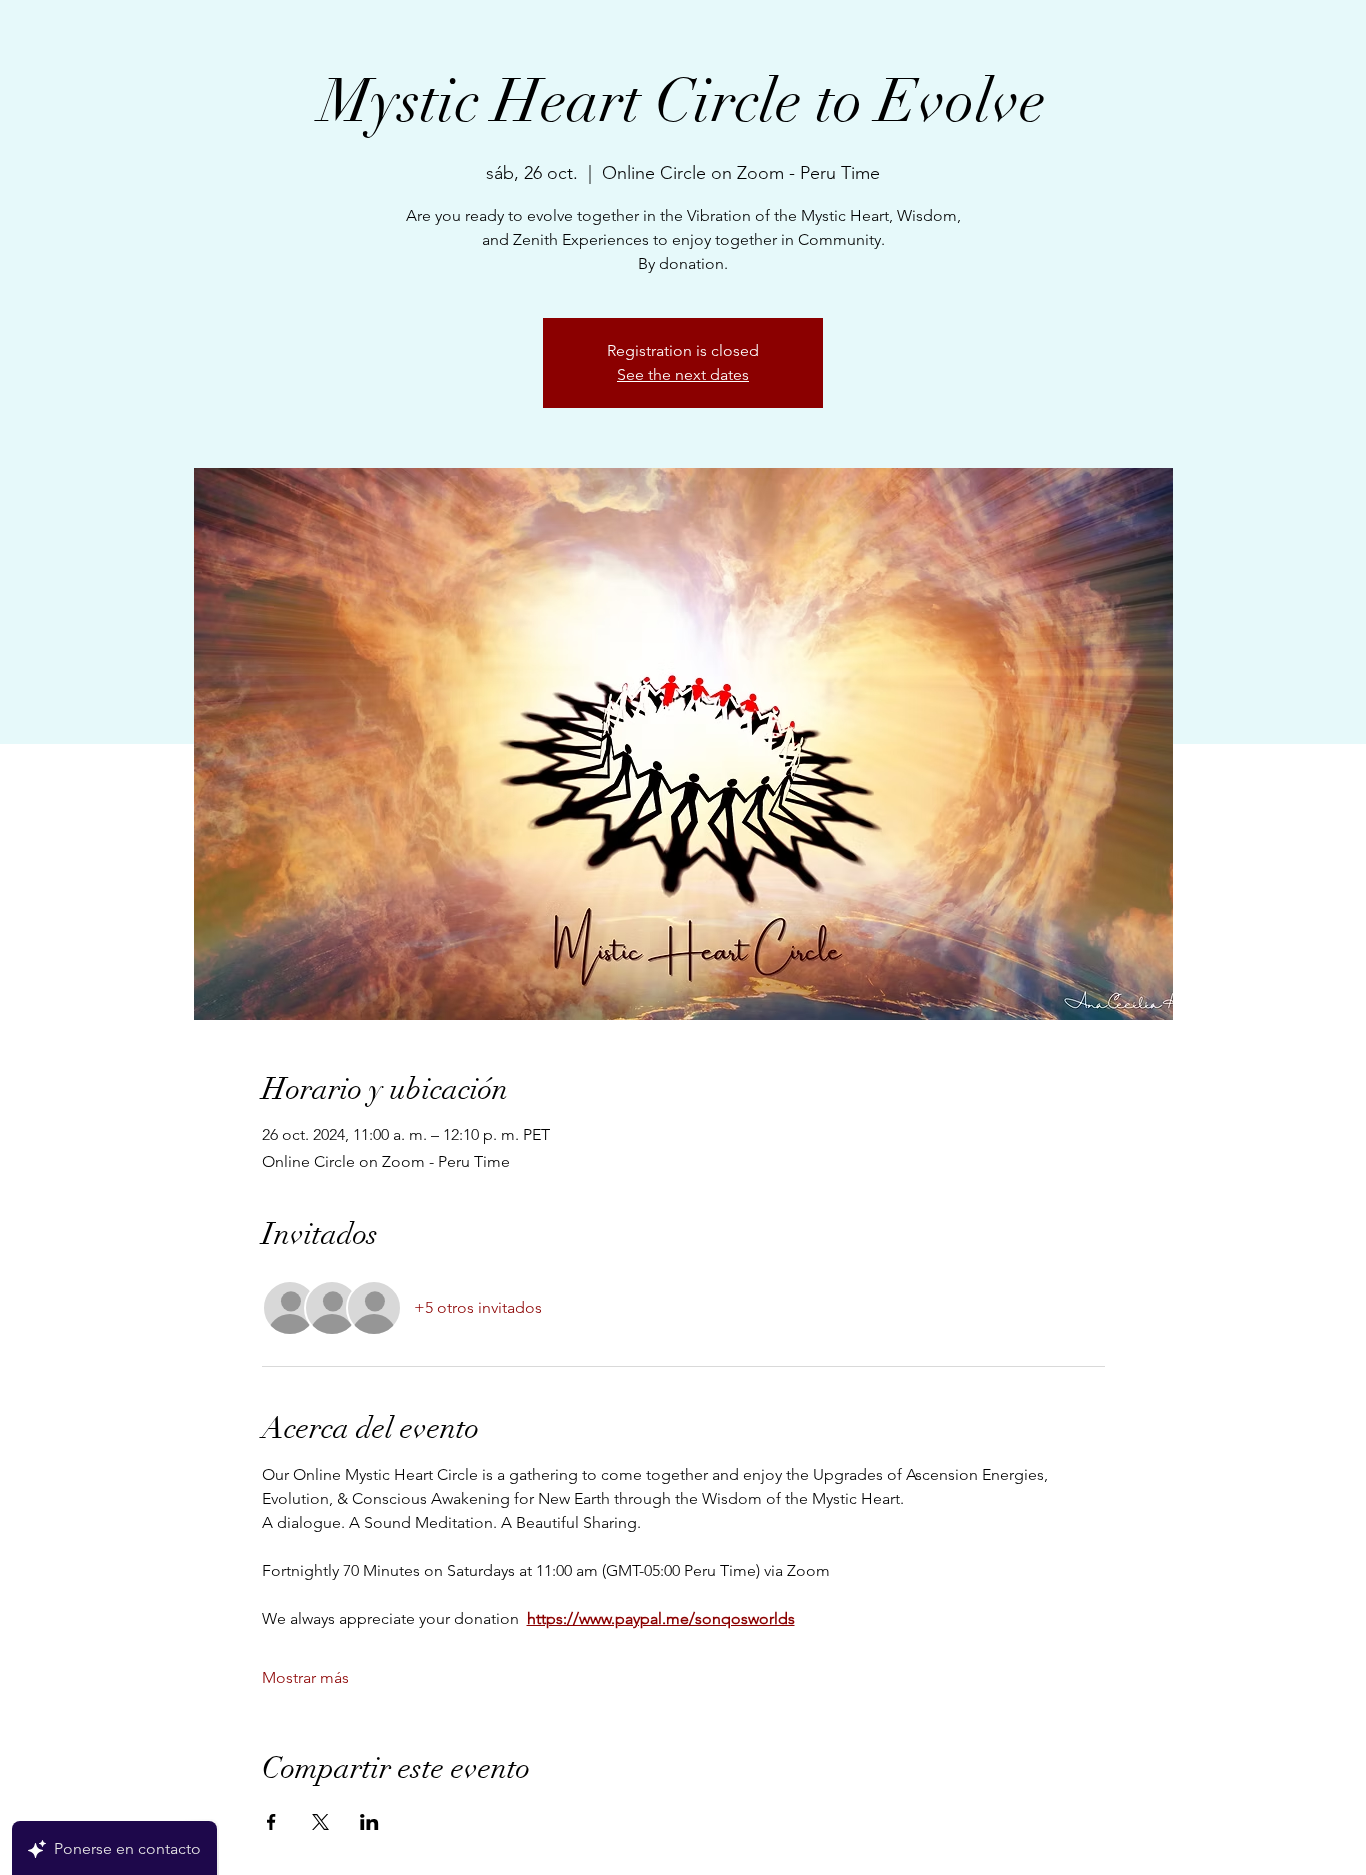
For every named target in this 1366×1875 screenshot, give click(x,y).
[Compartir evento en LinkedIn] (369, 1822)
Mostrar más (305, 1677)
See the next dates (683, 374)
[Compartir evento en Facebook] (271, 1822)
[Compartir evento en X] (320, 1822)
